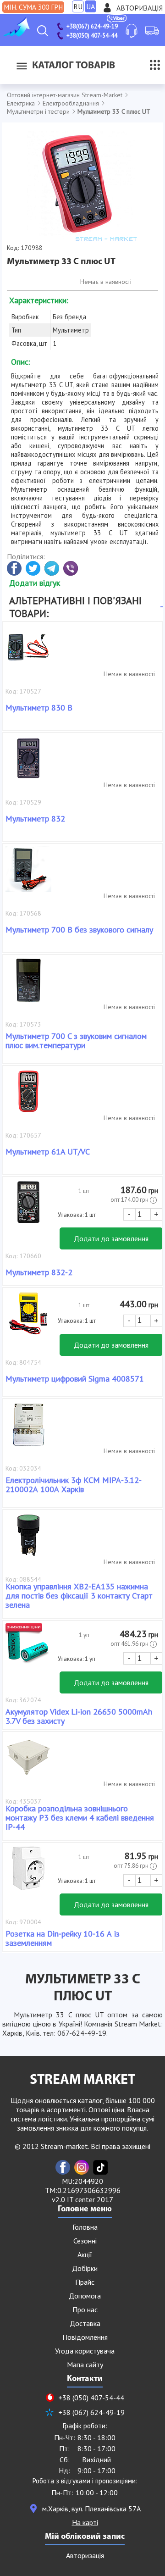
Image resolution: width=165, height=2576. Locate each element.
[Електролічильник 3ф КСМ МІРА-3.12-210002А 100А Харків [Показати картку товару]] (28, 1429)
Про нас (85, 2310)
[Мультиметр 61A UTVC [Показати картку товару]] (28, 1096)
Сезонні (85, 2241)
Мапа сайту (85, 2365)
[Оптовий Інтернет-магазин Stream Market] (16, 34)
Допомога (85, 2296)
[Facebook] (63, 2167)
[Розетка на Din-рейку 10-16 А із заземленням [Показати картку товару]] (28, 1873)
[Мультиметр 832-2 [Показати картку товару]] (28, 1207)
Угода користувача (85, 2351)
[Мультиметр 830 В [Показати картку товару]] (28, 652)
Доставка (85, 2323)
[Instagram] (82, 2167)
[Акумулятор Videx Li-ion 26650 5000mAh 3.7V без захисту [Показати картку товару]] (28, 1651)
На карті (85, 2522)
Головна (85, 2227)
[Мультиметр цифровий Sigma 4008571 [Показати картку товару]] (28, 1318)
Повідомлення (85, 2337)
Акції (85, 2254)
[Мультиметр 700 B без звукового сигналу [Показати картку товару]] (28, 874)
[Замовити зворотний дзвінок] (132, 31)
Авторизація (140, 8)
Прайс (85, 2282)
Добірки (85, 2268)
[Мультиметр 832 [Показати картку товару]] (28, 763)
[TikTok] (100, 2167)
